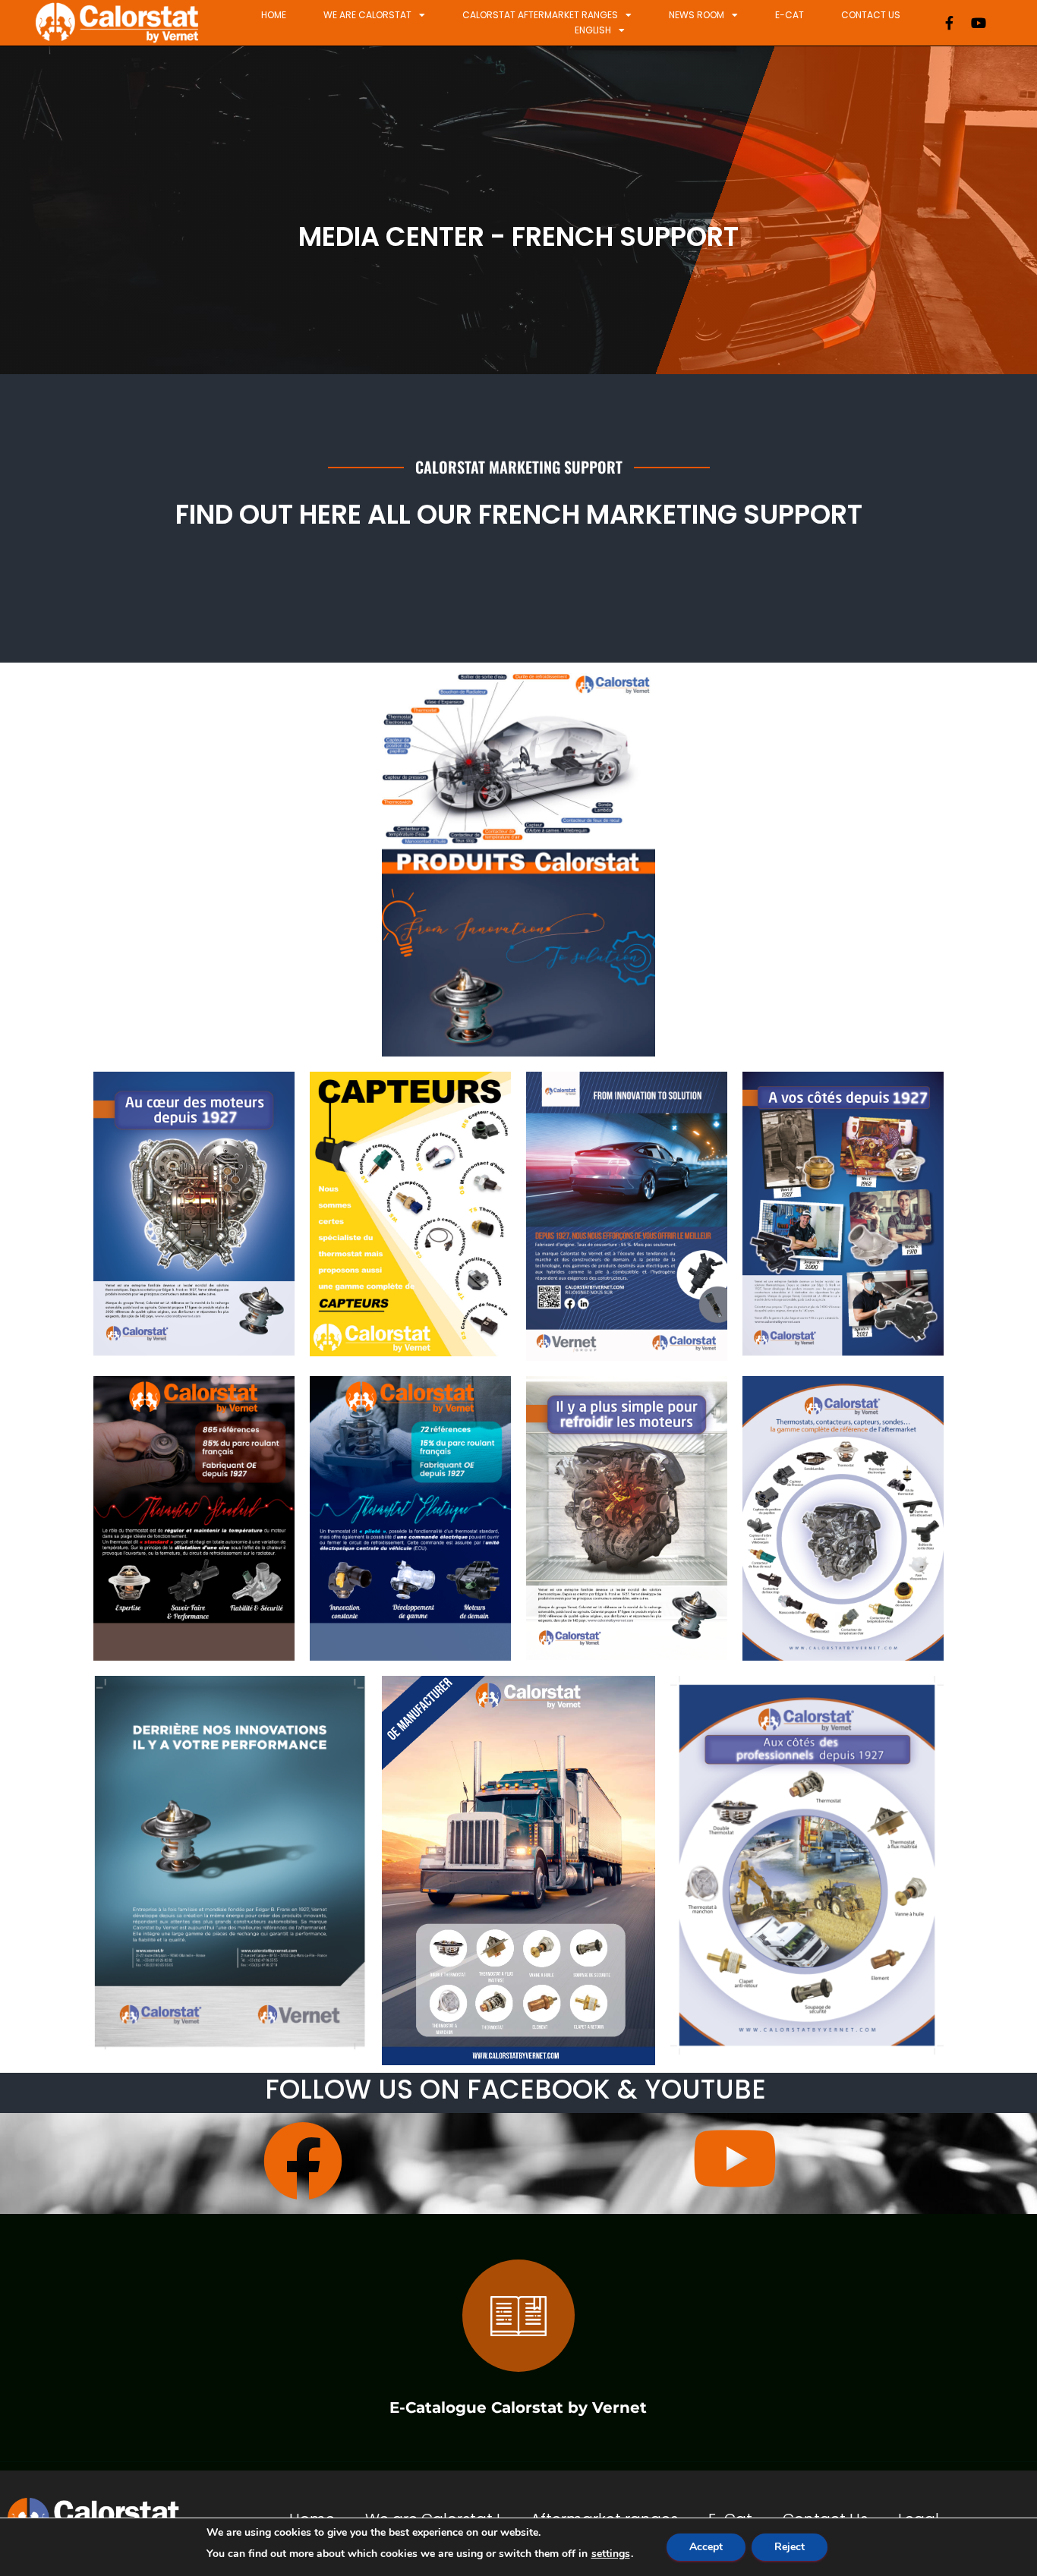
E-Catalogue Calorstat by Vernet (518, 2407)
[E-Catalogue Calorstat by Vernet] (518, 2316)
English (593, 30)
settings (611, 2554)
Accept (706, 2547)
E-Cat (790, 15)
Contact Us (871, 15)
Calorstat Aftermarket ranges (540, 15)
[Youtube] (979, 23)
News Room (697, 15)
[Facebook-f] (950, 23)
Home (274, 15)
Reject (790, 2547)
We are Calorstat (367, 15)
